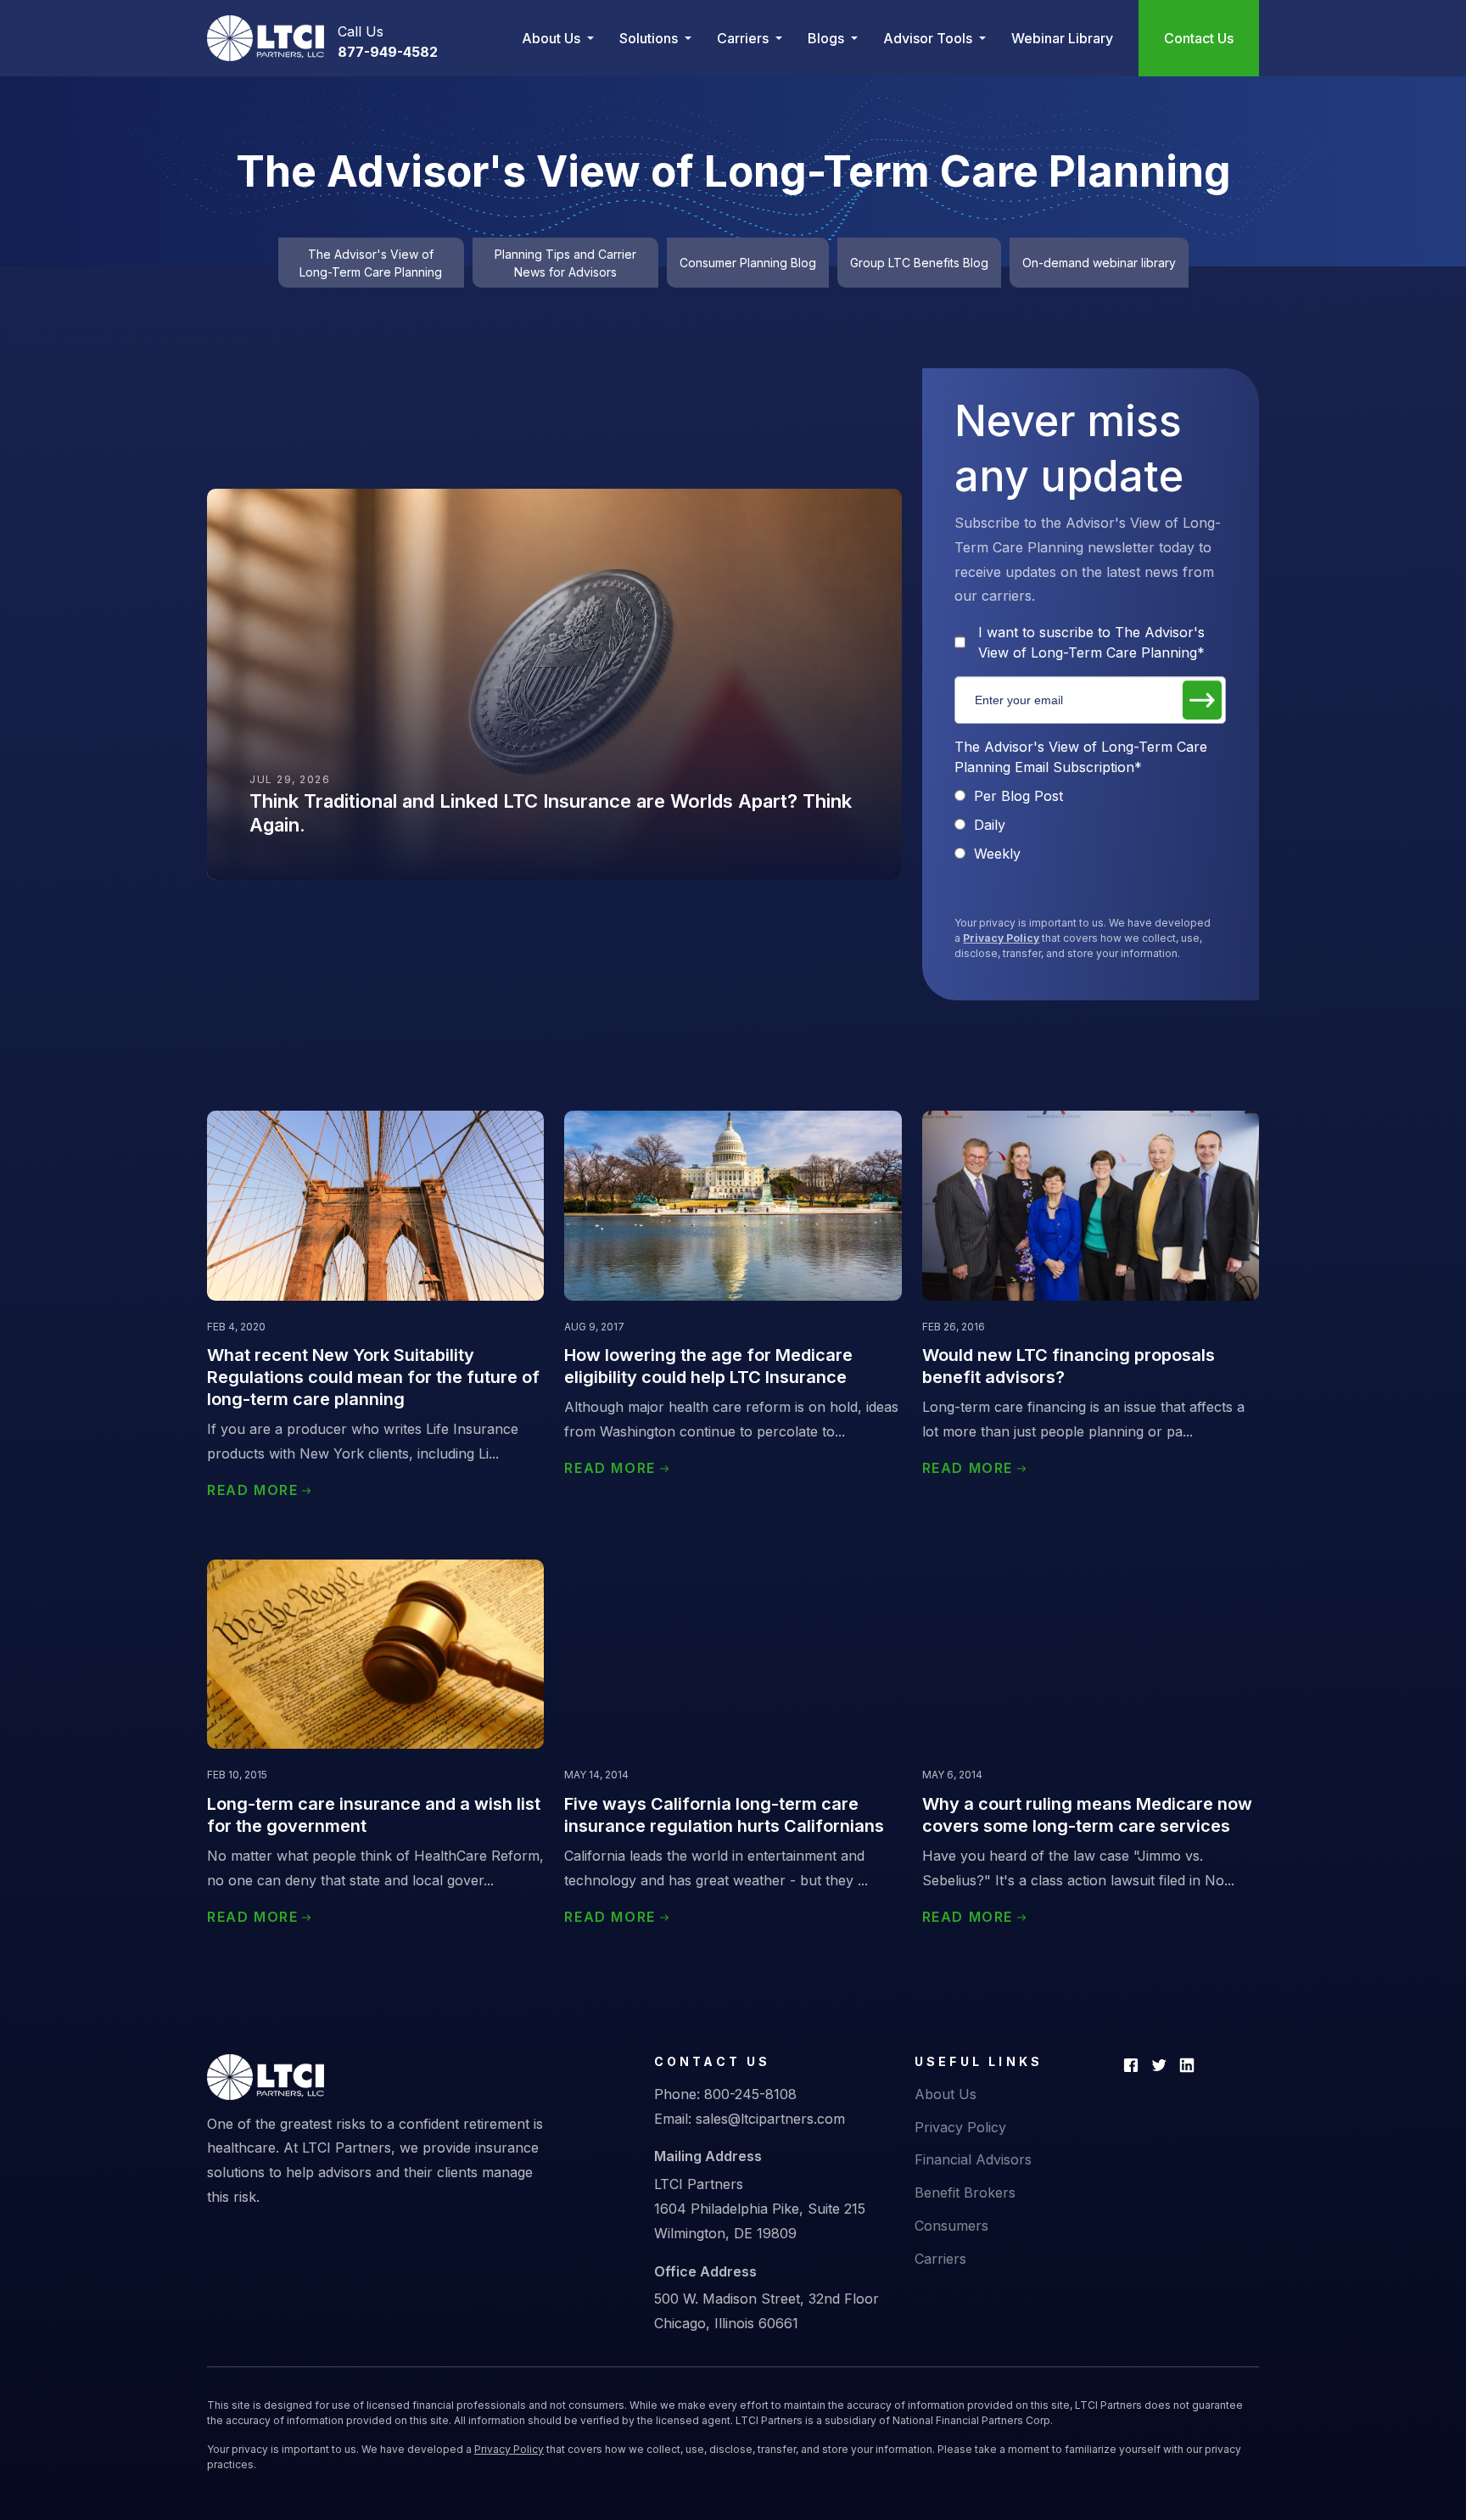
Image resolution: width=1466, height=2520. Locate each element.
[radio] (1090, 796)
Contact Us (1199, 38)
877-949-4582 (388, 52)
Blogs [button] (828, 38)
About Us (946, 2094)
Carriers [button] (744, 38)
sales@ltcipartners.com (770, 2119)
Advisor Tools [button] (929, 38)
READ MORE (252, 1490)
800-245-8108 (750, 2094)
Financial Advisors (973, 2159)
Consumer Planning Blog (748, 263)
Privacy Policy (1001, 938)
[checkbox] (1090, 825)
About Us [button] (553, 38)
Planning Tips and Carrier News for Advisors (565, 263)
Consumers (951, 2226)
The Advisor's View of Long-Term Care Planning (371, 263)
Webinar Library (1062, 38)
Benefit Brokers (965, 2192)
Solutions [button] (650, 38)
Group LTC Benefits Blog (919, 263)
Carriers (940, 2259)
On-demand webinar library (1099, 263)
